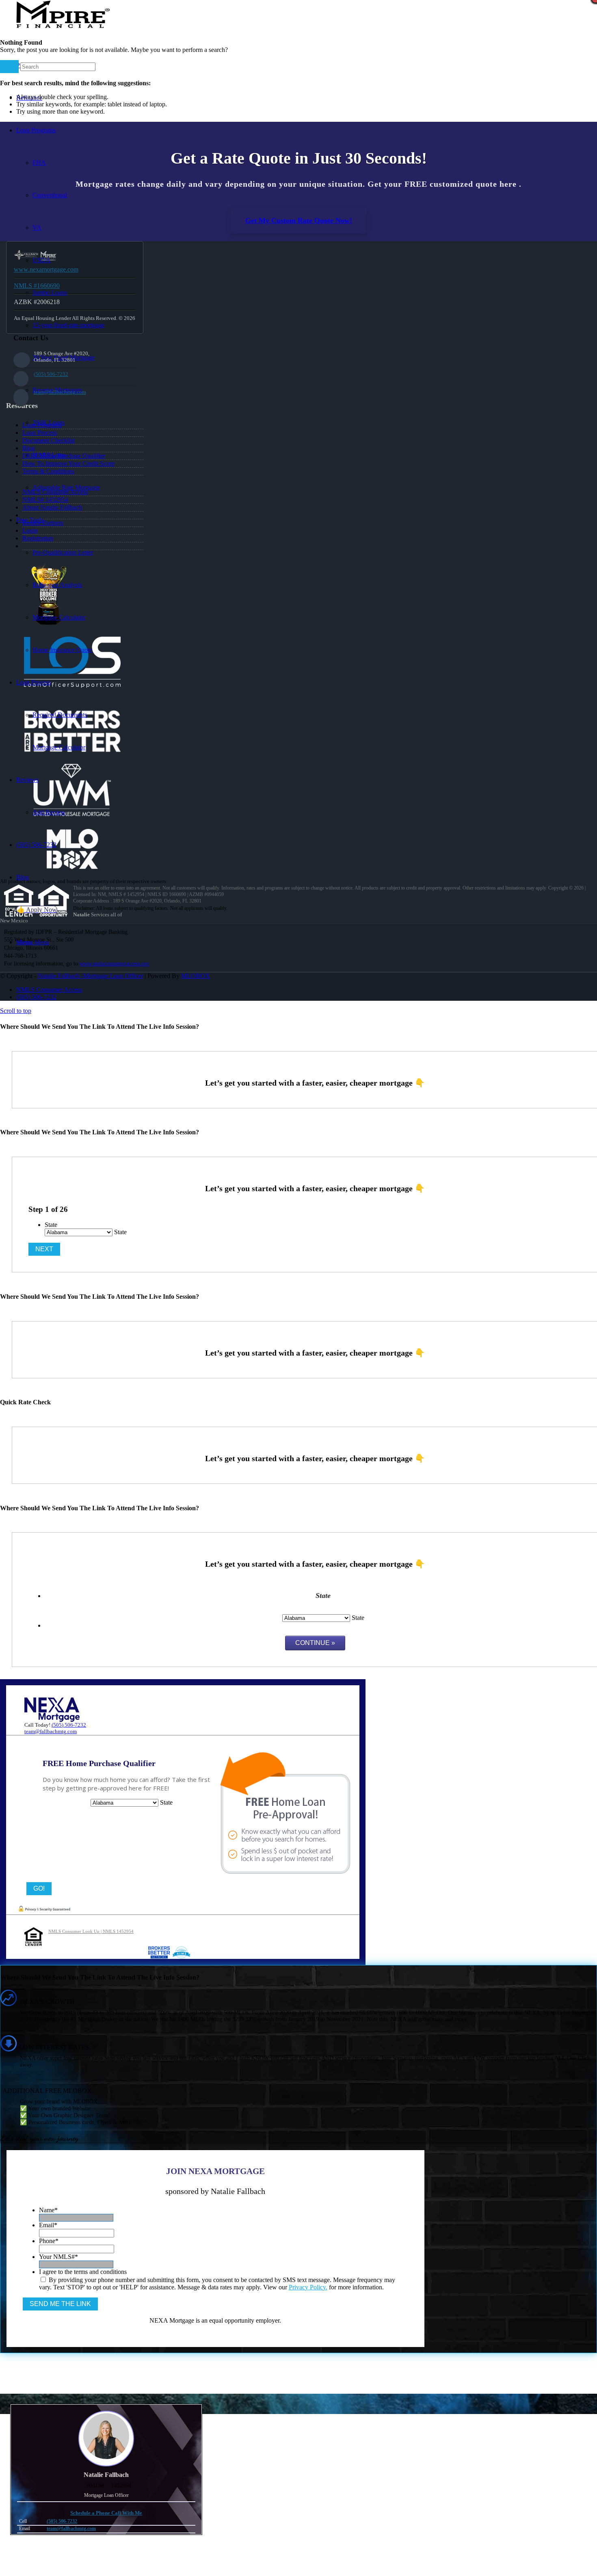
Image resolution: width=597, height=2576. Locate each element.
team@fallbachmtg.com (60, 392)
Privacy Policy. (308, 2287)
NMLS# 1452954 (45, 500)
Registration (38, 538)
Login (30, 530)
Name (48, 2210)
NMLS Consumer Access (55, 492)
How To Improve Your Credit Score (68, 463)
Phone (49, 2241)
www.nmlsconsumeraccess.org (114, 964)
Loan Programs (42, 425)
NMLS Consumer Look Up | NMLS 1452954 (91, 1931)
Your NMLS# (58, 2257)
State (51, 1225)
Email (48, 2225)
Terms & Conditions (48, 471)
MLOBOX (196, 976)
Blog (29, 448)
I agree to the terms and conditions (83, 2272)
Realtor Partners (43, 523)
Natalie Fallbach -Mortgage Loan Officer (90, 976)
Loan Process (40, 433)
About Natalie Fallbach (52, 507)
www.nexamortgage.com (46, 269)
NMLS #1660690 (37, 286)
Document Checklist (49, 440)
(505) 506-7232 (51, 374)
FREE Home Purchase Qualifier (64, 456)
